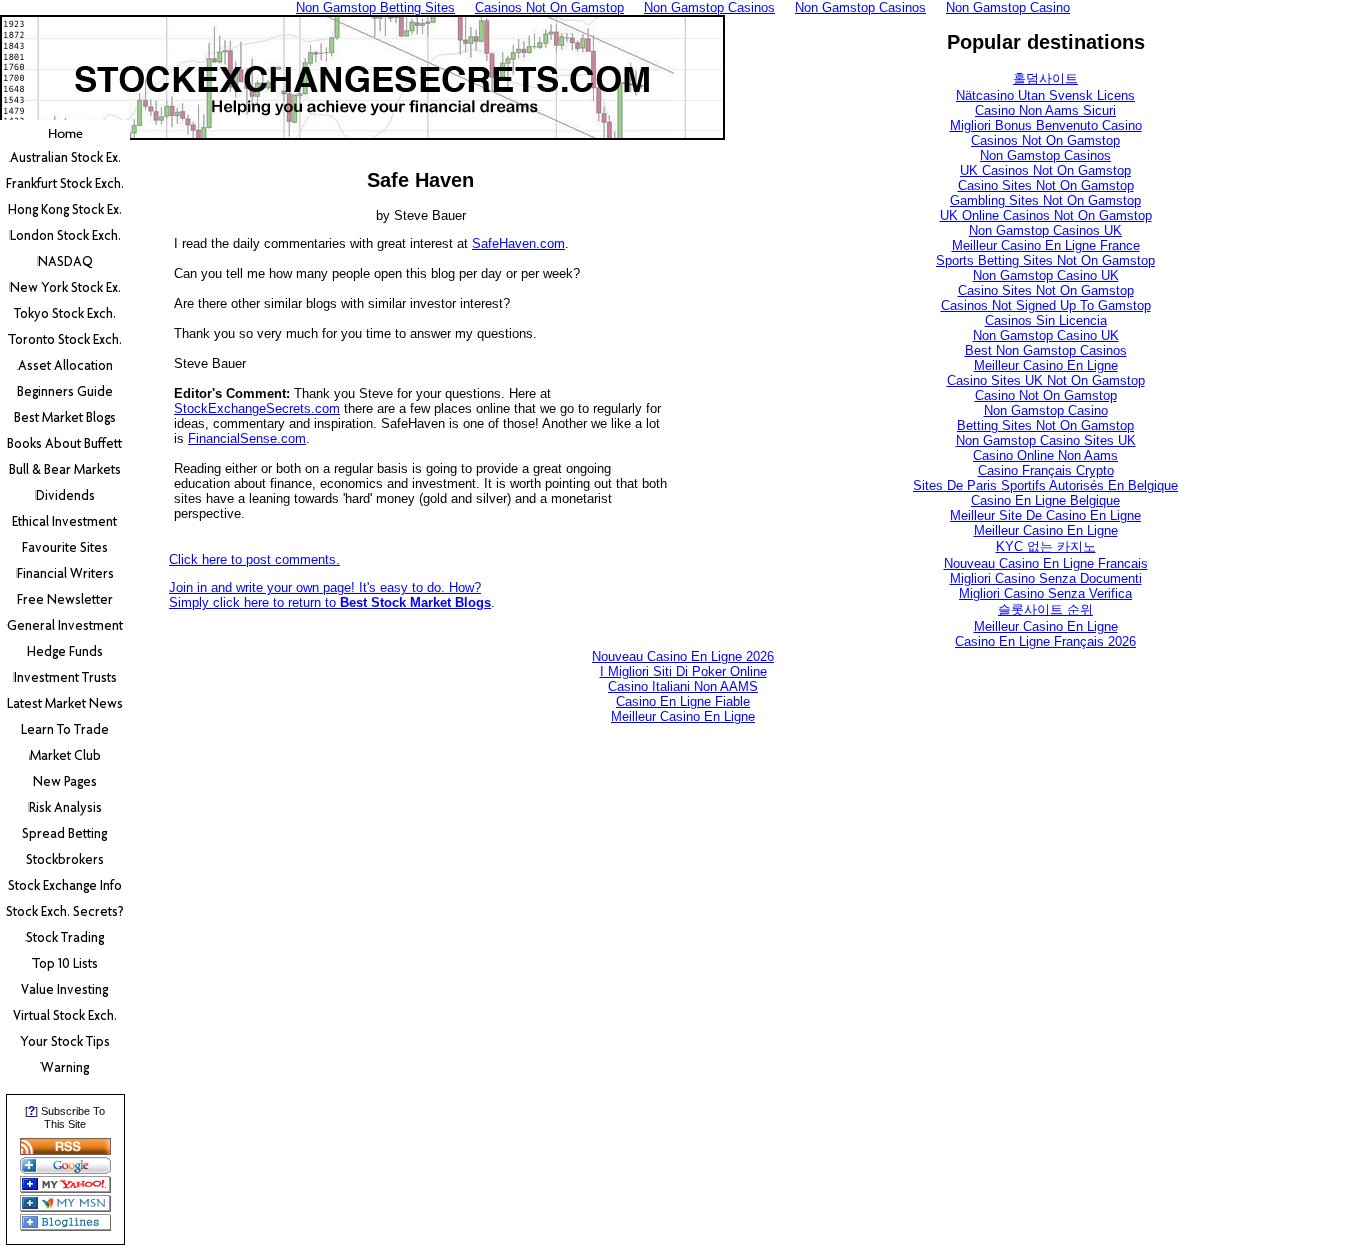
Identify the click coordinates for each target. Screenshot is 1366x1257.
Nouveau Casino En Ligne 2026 (683, 656)
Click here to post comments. (254, 559)
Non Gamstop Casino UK (1046, 275)
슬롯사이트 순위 (1045, 609)
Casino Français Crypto (1046, 470)
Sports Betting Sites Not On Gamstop (1045, 260)
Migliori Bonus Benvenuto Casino (1046, 125)
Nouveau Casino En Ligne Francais (1046, 563)
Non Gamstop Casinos (1045, 155)
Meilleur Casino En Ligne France (1046, 245)
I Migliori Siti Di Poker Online (683, 671)
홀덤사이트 (1045, 78)
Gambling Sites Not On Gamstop (1045, 200)
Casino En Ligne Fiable (683, 701)
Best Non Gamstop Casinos (1046, 350)
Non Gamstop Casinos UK (1045, 230)
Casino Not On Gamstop (1046, 395)
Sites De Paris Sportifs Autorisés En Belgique (1045, 485)
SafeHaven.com (518, 243)
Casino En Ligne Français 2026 (1045, 641)
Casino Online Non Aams (1045, 455)
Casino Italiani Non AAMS (683, 686)
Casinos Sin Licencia (1046, 320)
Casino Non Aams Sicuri (1045, 110)
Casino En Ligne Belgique (1045, 500)
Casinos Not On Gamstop (1045, 140)
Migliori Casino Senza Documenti (1046, 578)
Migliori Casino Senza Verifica (1045, 593)
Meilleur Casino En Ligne (1046, 365)
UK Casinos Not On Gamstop (1045, 170)
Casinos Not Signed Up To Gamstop (1046, 305)
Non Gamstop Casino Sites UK (1046, 440)
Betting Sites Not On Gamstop (1045, 425)
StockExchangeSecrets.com (257, 408)
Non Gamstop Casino (1046, 410)
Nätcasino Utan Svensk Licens (1045, 95)
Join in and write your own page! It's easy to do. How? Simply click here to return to (330, 595)
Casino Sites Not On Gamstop (1046, 185)
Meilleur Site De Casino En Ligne (1045, 515)
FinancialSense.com (247, 438)
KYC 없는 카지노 (1046, 546)
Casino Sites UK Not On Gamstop (1046, 380)
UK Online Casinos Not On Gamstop (1046, 215)
